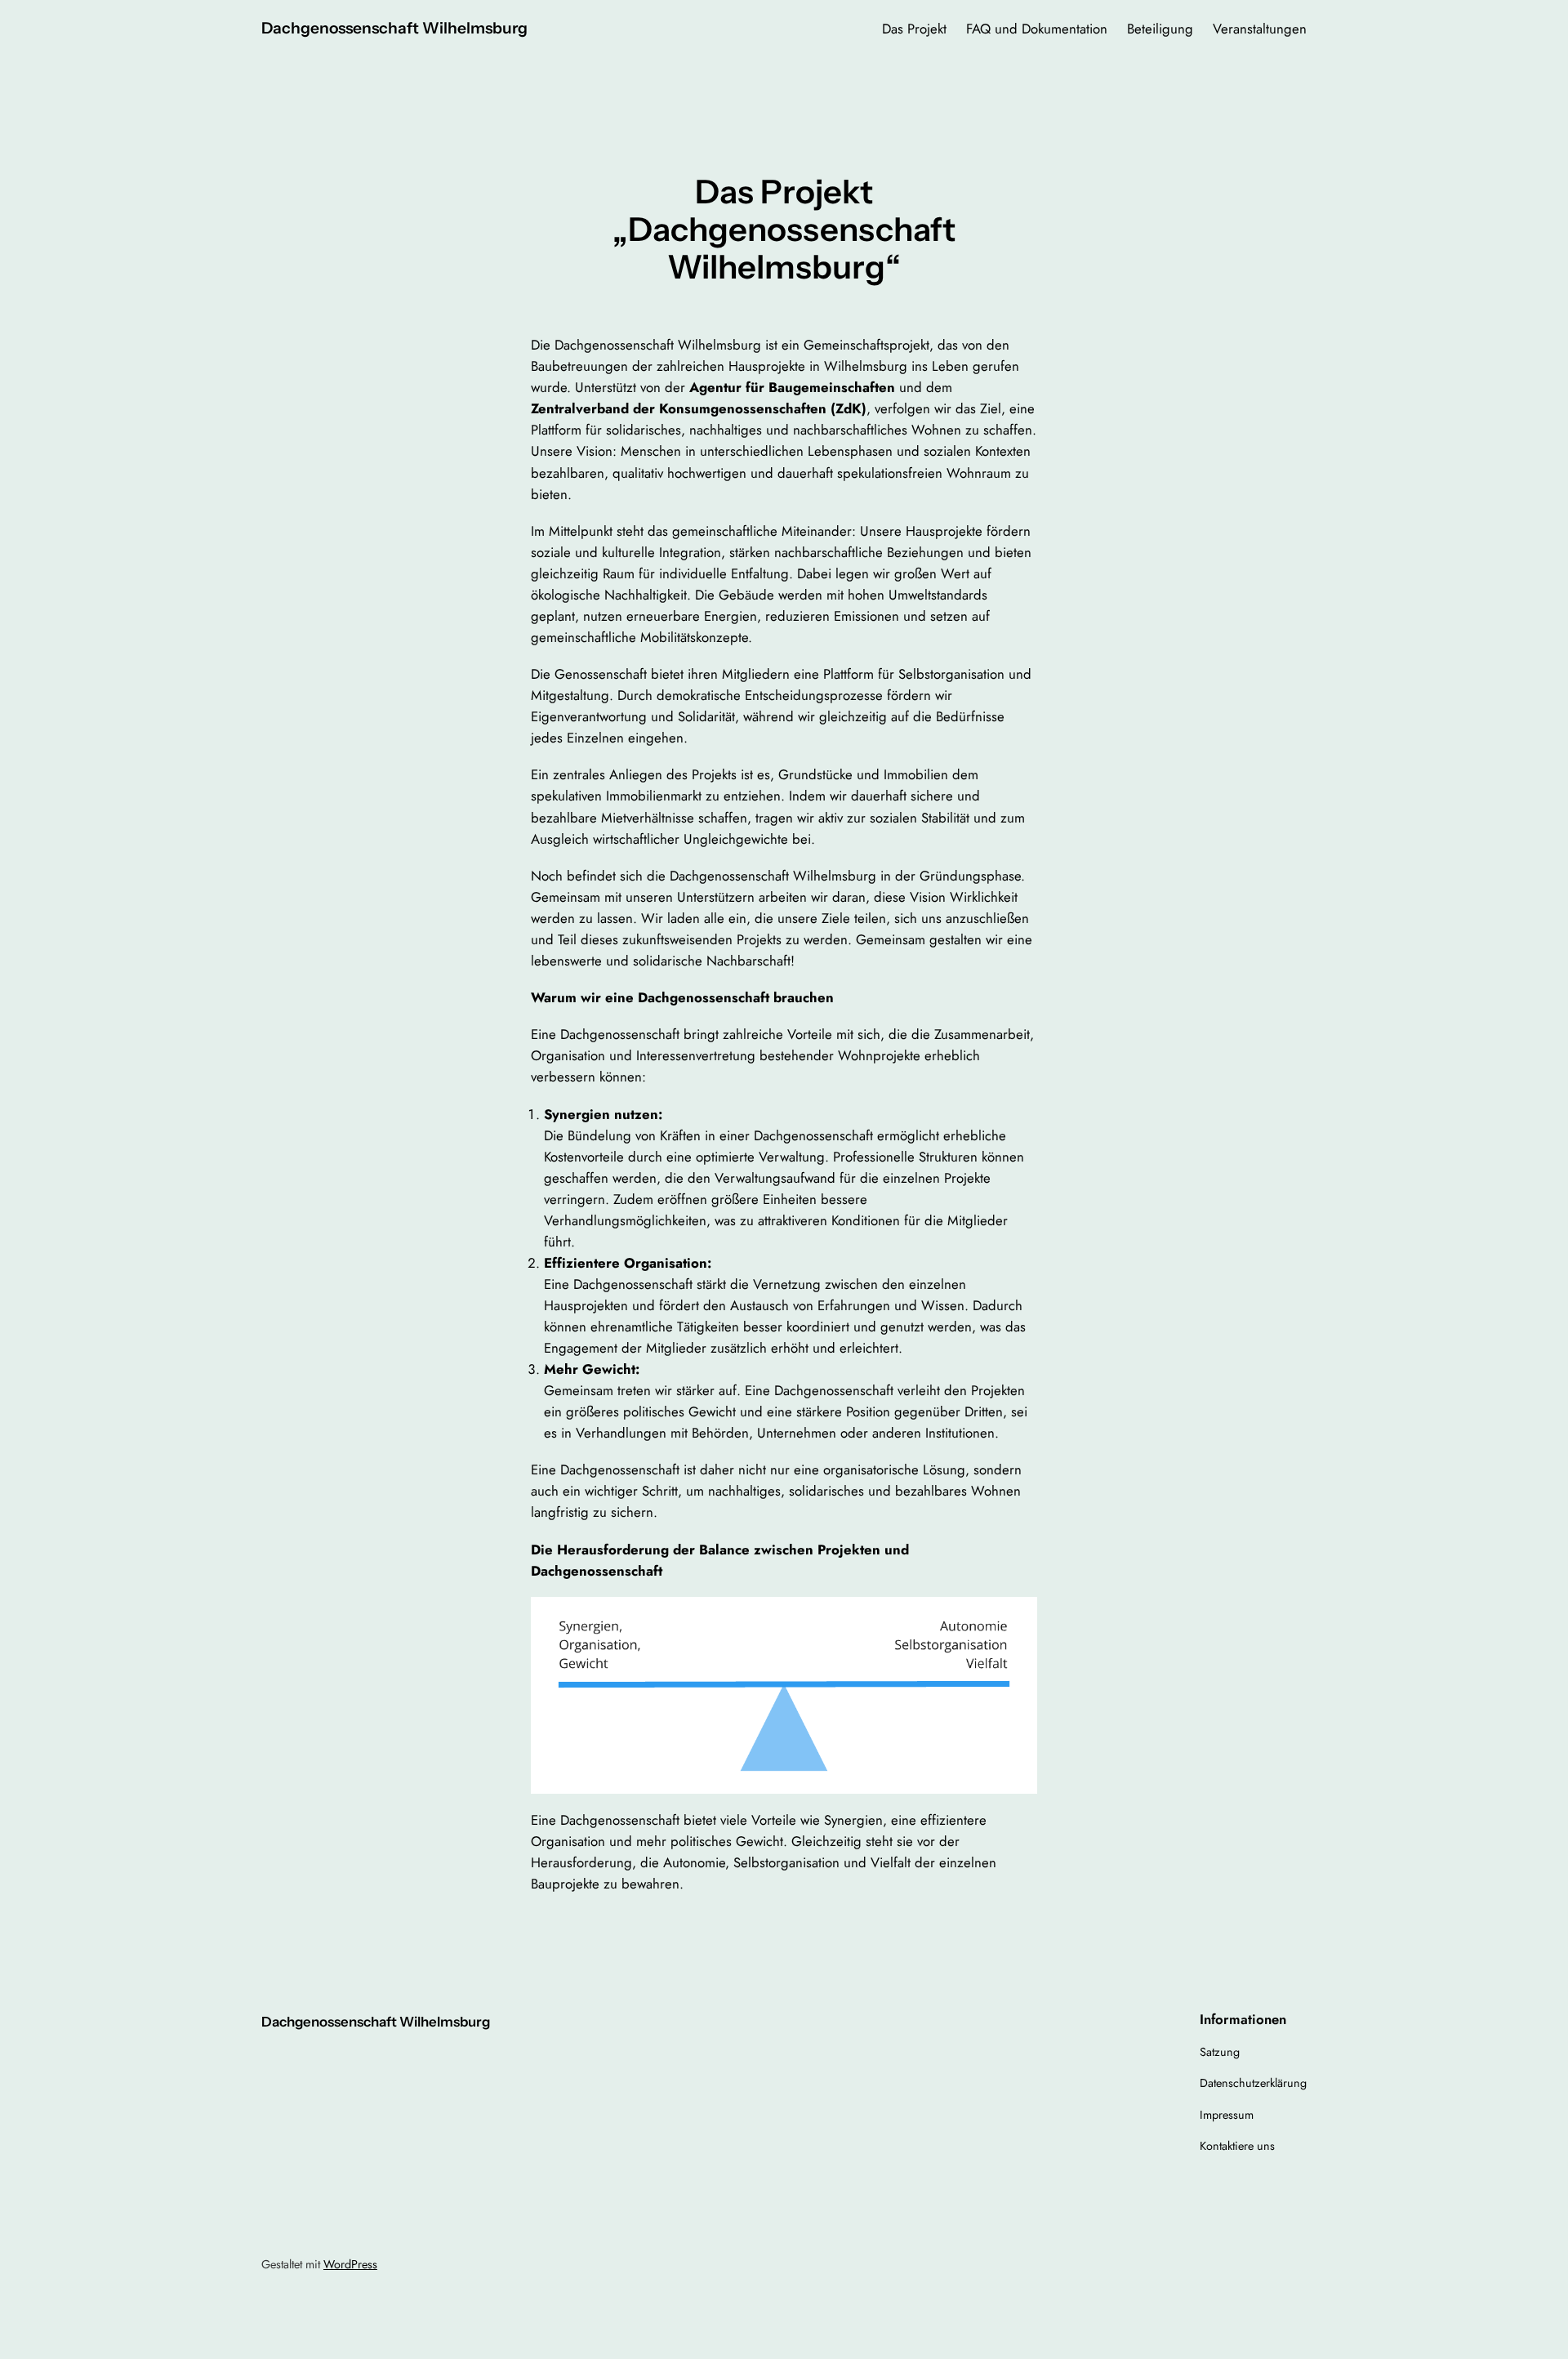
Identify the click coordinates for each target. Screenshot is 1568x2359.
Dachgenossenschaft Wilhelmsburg (394, 28)
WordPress (350, 2264)
